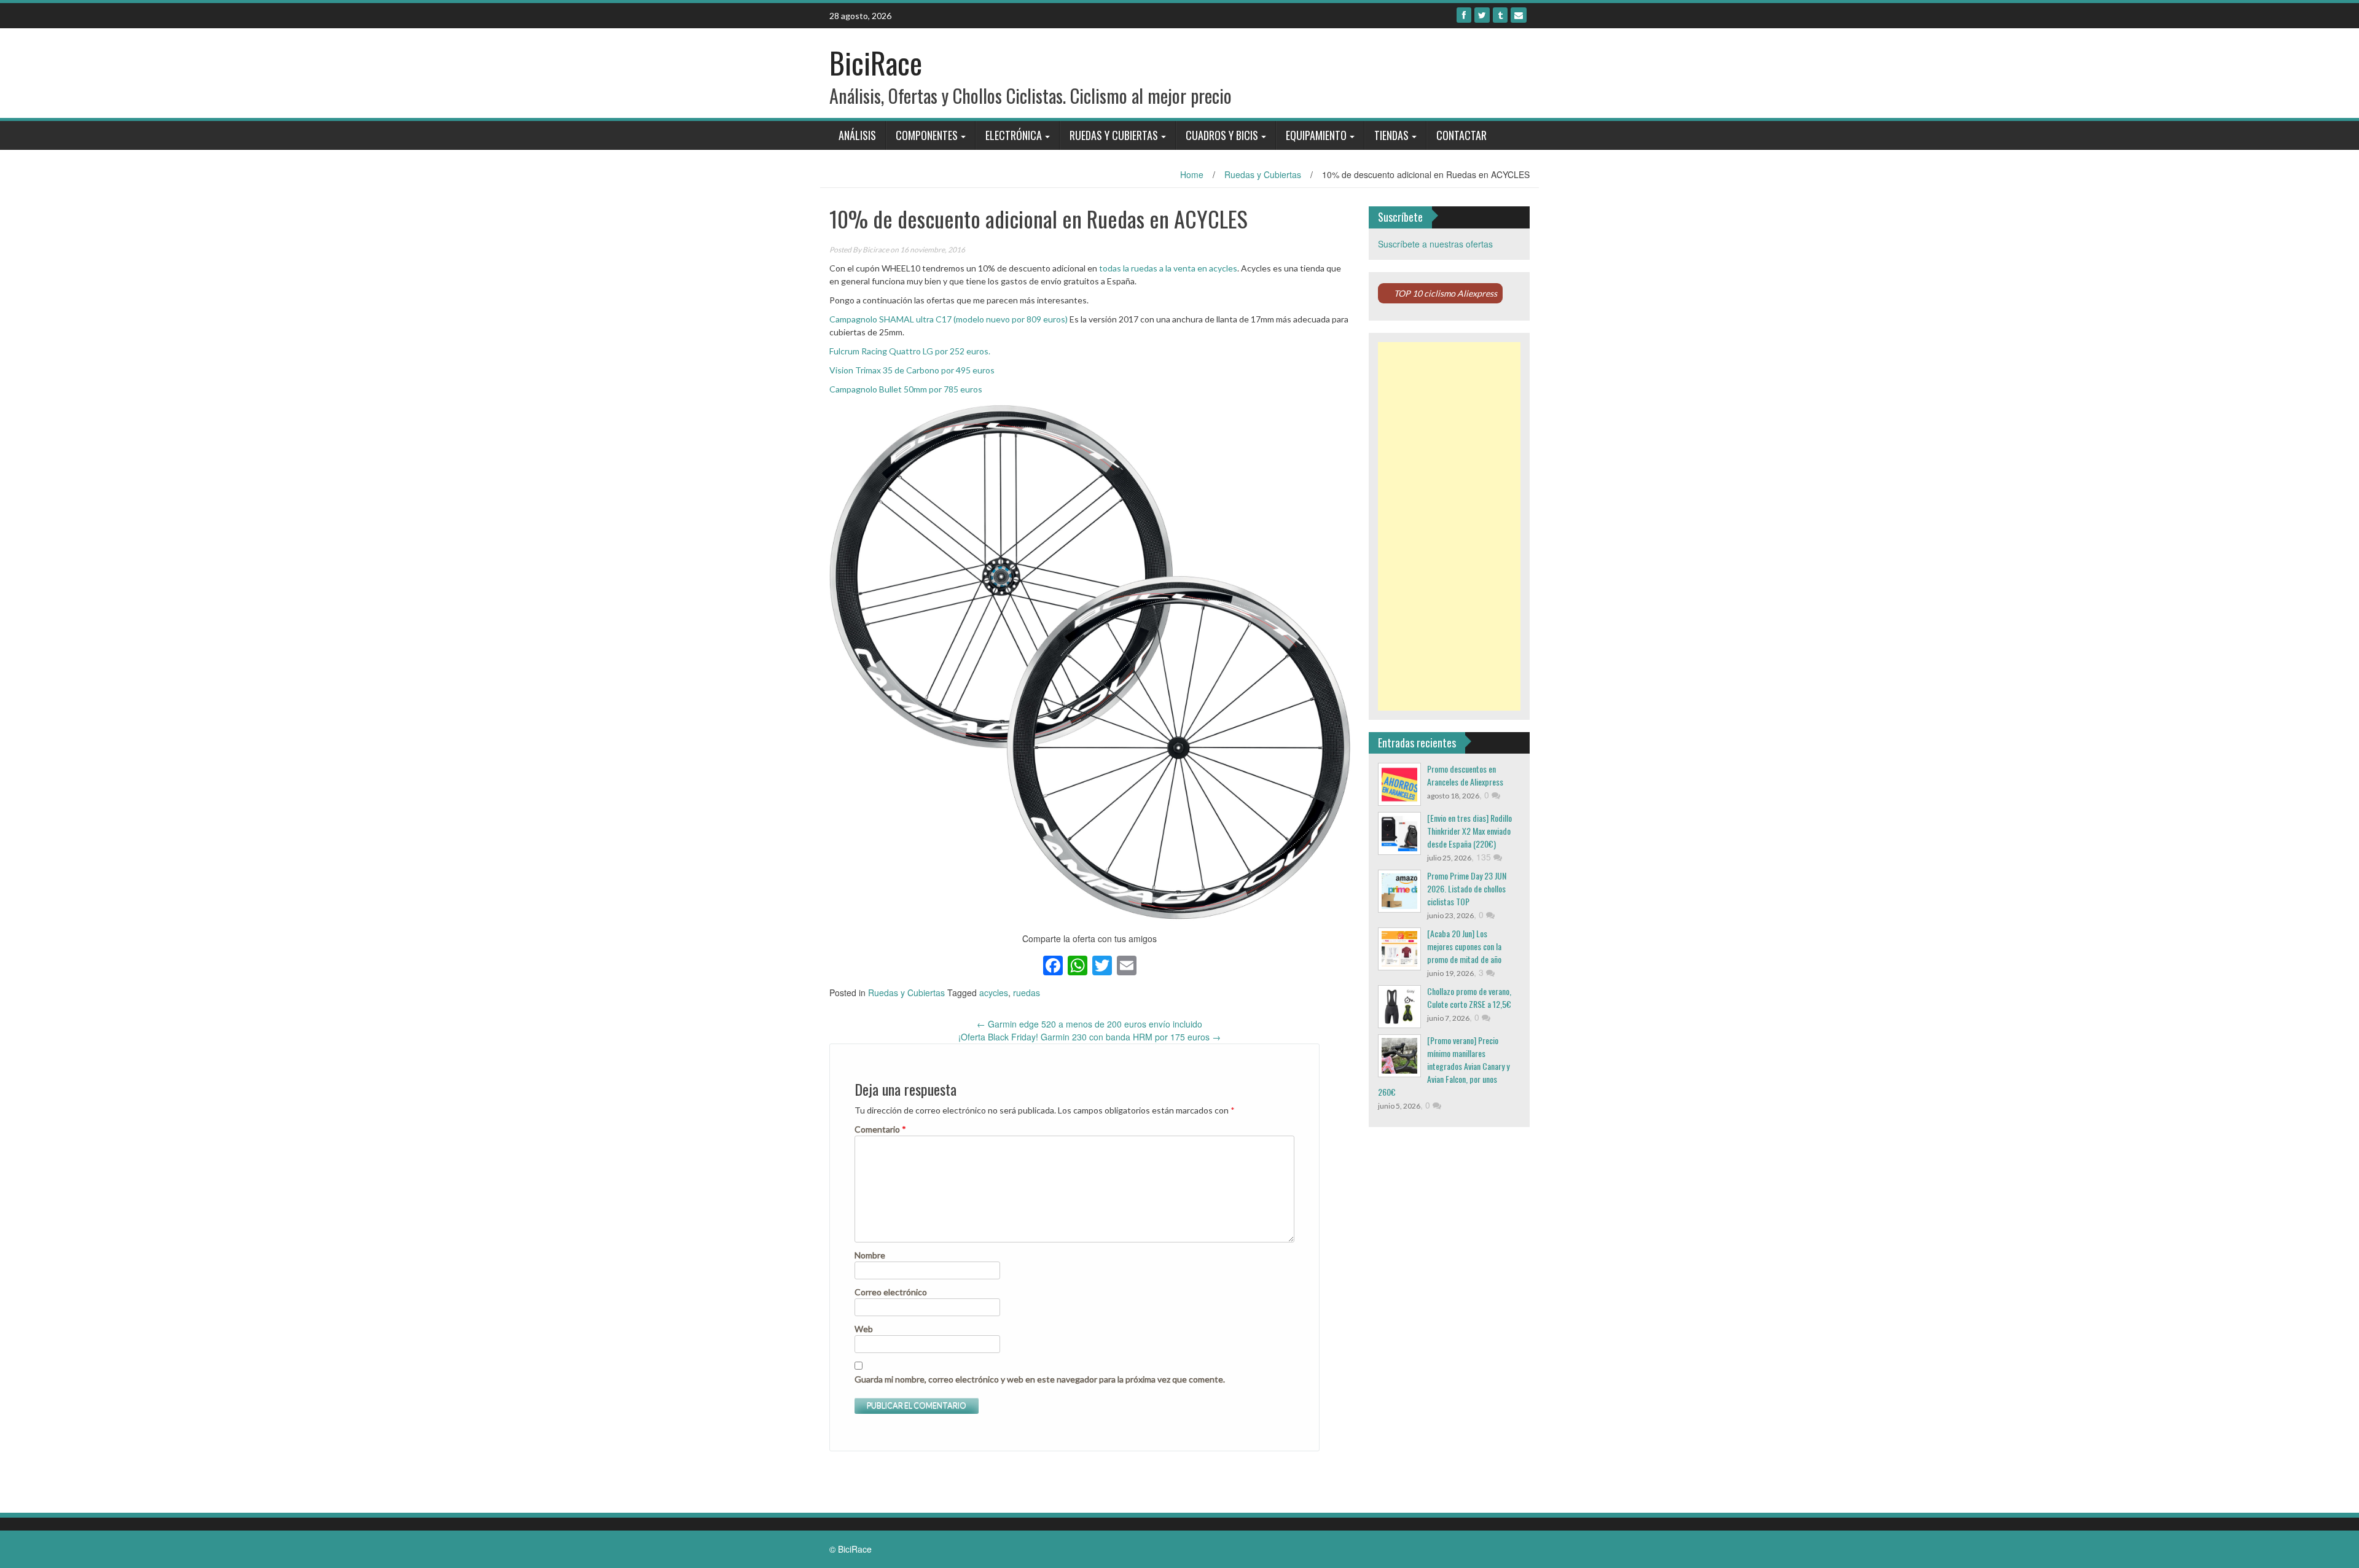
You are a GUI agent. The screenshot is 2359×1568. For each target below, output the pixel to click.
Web (864, 1329)
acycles (994, 993)
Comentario (880, 1129)
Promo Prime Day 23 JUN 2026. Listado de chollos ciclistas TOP (1467, 888)
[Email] (1519, 15)
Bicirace (876, 250)
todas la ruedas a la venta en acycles (1168, 268)
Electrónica (1014, 135)
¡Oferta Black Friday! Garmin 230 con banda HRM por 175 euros (1090, 1037)
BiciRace (876, 62)
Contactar (1461, 135)
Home (1192, 174)
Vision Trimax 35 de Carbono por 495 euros (912, 370)
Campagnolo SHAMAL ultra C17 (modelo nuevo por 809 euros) (949, 319)
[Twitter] (1482, 15)
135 (1485, 857)
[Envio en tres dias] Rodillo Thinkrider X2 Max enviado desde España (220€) (1469, 831)
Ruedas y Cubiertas (1114, 135)
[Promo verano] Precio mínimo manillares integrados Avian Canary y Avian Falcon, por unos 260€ (1444, 1066)
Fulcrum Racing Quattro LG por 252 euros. (910, 351)
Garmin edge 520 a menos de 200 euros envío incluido (1090, 1024)
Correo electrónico (891, 1292)
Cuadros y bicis (1222, 135)
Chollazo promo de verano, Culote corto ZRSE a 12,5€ (1469, 997)
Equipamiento (1316, 135)
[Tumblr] (1500, 15)
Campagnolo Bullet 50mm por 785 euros (906, 389)
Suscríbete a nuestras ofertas (1435, 244)
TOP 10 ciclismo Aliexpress (1446, 293)
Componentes (927, 135)
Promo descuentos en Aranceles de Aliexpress (1465, 775)
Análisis (857, 135)
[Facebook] (1464, 15)
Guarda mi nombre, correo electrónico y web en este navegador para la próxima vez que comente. (1040, 1379)
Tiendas (1391, 135)
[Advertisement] (1449, 526)
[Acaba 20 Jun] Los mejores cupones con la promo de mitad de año (1464, 946)
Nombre (870, 1255)
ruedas (1027, 993)
